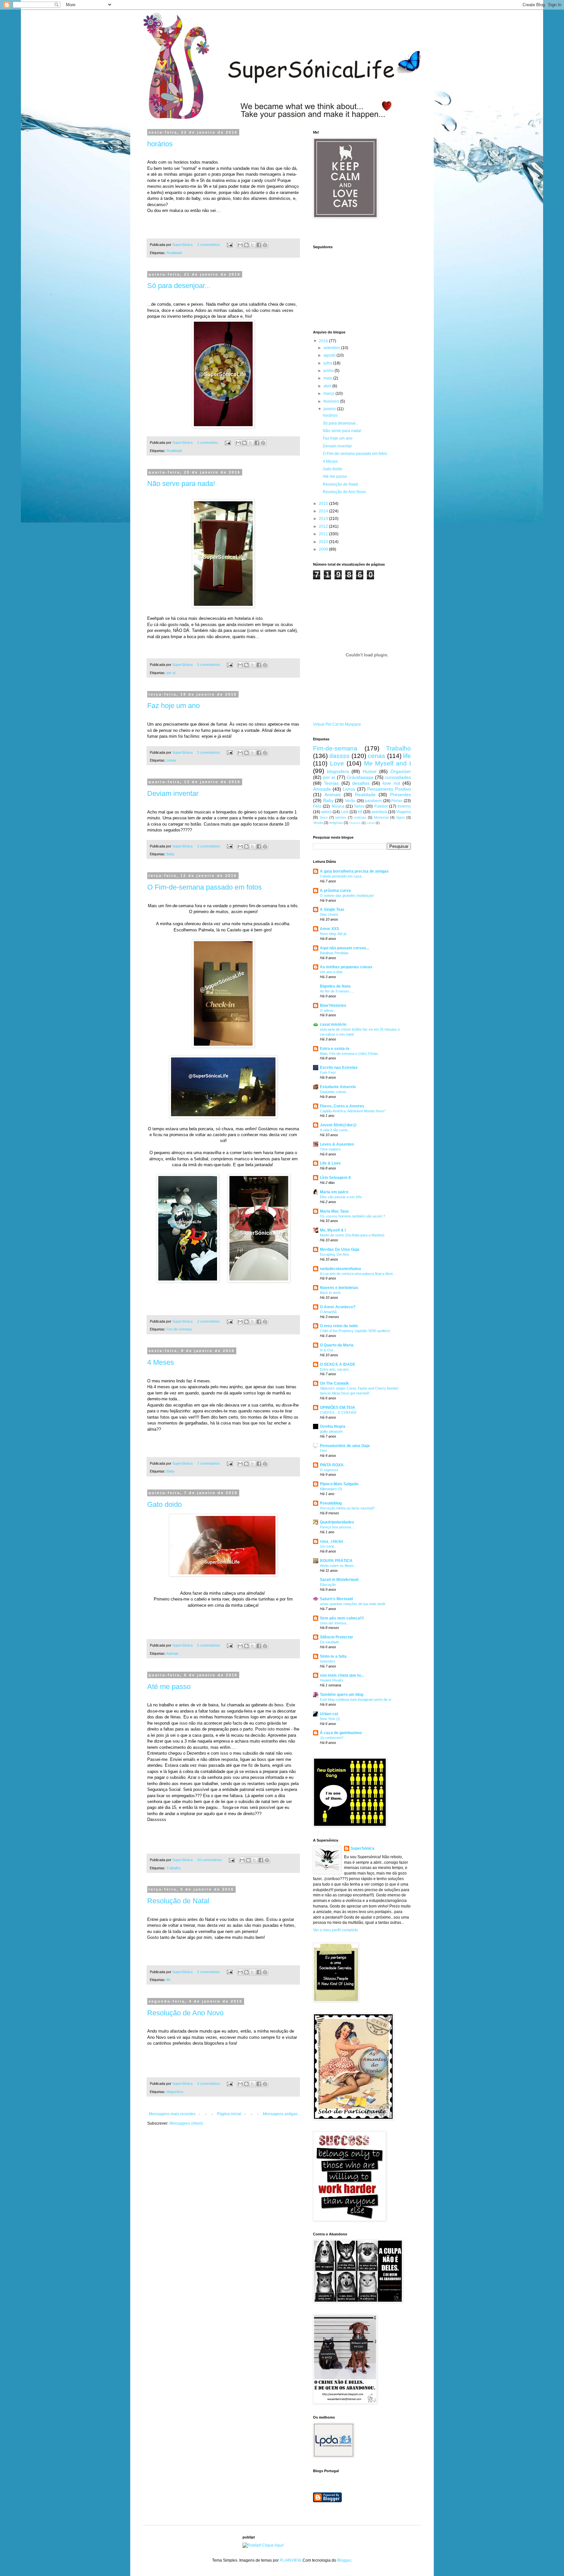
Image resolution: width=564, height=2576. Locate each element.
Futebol (381, 806)
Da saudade (329, 1642)
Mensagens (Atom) (186, 2123)
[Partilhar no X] (253, 245)
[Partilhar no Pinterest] (265, 245)
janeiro (330, 409)
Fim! (323, 1451)
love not (391, 783)
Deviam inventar (173, 793)
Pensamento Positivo (389, 789)
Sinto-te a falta (333, 1656)
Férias (397, 801)
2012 (324, 526)
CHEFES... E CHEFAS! (338, 1412)
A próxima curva (335, 891)
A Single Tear (332, 910)
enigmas (336, 823)
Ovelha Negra (333, 1426)
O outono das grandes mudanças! (347, 895)
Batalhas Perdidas (334, 953)
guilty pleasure (331, 1431)
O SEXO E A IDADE (338, 1364)
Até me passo (169, 1687)
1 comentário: (208, 443)
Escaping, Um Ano (334, 1254)
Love (337, 763)
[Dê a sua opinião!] (246, 245)
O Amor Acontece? (338, 1307)
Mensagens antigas (280, 2114)
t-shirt (371, 823)
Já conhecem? (332, 1738)
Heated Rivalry (332, 1680)
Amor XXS (329, 929)
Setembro (328, 1661)
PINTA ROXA (332, 1465)
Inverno (404, 806)
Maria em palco (334, 1192)
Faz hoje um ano (173, 706)
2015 (324, 504)
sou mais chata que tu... (342, 1675)
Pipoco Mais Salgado (339, 1484)
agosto (330, 355)
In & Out (326, 1350)
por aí (171, 673)
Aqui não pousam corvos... (345, 948)
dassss (339, 756)
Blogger (344, 2560)
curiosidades (398, 777)
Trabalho (173, 1868)
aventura (379, 812)
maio (328, 378)
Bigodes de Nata (335, 986)
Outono (355, 823)
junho (329, 371)
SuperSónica (362, 1848)
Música (338, 806)
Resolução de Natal (178, 1901)
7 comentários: (209, 1463)
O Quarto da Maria (337, 1345)
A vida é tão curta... (335, 1130)
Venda (318, 823)
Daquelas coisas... (335, 1092)
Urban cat (329, 1714)
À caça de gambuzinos (341, 1733)
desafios (361, 783)
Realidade (174, 253)
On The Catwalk (334, 1383)
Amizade (322, 789)
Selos (359, 806)
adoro (326, 812)
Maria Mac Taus (334, 1211)
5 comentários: (209, 665)
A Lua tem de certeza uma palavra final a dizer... (358, 1274)
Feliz (317, 806)
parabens (373, 801)
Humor (370, 771)
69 (360, 812)
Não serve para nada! (181, 483)
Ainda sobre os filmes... (338, 1566)
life (169, 1980)
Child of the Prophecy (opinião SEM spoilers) (355, 1331)
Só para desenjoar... (179, 286)
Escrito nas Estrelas (339, 1068)
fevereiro (332, 401)
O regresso (329, 1470)
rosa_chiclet (331, 1541)
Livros (349, 789)
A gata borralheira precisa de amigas (354, 871)
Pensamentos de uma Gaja (345, 1446)
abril (328, 386)
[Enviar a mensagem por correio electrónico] (229, 245)
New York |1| (330, 1719)
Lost (345, 812)
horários (160, 144)
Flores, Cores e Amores (342, 1106)
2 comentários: (209, 245)
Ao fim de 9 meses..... (337, 991)
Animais (172, 1653)
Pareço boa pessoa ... (337, 1527)
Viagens (404, 812)
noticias (360, 817)
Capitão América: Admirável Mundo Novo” (353, 1111)
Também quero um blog (342, 1695)
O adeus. (327, 1010)
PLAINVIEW (290, 2560)
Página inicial (229, 2114)
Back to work (330, 1293)
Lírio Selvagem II (335, 1178)
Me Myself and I (388, 763)
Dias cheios (329, 914)
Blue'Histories (333, 1006)
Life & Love (330, 1163)
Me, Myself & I (333, 1230)
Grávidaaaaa (360, 777)
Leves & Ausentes (337, 1144)
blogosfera (175, 2092)
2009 (324, 549)
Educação (328, 1585)
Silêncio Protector (337, 1637)
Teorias (331, 783)
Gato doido (164, 1504)
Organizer (401, 771)
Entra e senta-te (335, 1049)
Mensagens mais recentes (172, 2114)
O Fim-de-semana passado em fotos (204, 887)
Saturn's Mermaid (336, 1599)
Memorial (381, 817)
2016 (324, 341)
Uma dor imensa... (334, 1623)
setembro (332, 348)
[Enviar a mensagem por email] (240, 245)
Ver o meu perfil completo (336, 1930)
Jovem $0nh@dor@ (338, 1125)
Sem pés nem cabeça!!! (342, 1618)
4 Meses (161, 1362)
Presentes (400, 795)
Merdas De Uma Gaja (340, 1249)
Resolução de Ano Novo (185, 2013)
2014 (324, 511)
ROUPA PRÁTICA (336, 1561)
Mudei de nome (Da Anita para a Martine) (352, 1235)
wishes (341, 817)
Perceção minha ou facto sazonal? (347, 1508)
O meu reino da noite (339, 1326)
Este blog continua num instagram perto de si (355, 1699)
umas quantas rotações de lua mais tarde (353, 1604)
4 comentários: (209, 2084)
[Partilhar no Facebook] (259, 245)
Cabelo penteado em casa (341, 876)
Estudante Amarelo (338, 1087)
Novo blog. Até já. (334, 934)
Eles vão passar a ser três (341, 1197)
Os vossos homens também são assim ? (352, 1216)
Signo (400, 817)
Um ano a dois (331, 972)
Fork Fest (328, 1072)
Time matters (330, 1149)
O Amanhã (328, 1312)
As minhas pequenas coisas (346, 967)
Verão (350, 801)
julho (328, 363)
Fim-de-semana (179, 1329)
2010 (324, 542)
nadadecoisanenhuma (340, 1269)
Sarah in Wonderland (339, 1580)
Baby (171, 854)
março (329, 394)
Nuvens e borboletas (339, 1288)
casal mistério (333, 1024)
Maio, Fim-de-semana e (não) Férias (349, 1054)
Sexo (324, 817)
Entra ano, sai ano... (336, 1369)
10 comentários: (210, 1860)
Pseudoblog (331, 1503)
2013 (324, 519)
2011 (324, 534)
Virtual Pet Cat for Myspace (337, 724)
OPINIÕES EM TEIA (337, 1408)
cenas (171, 760)
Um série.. (328, 1546)
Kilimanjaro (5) (331, 1489)
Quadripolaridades (337, 1522)
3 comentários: (209, 752)
